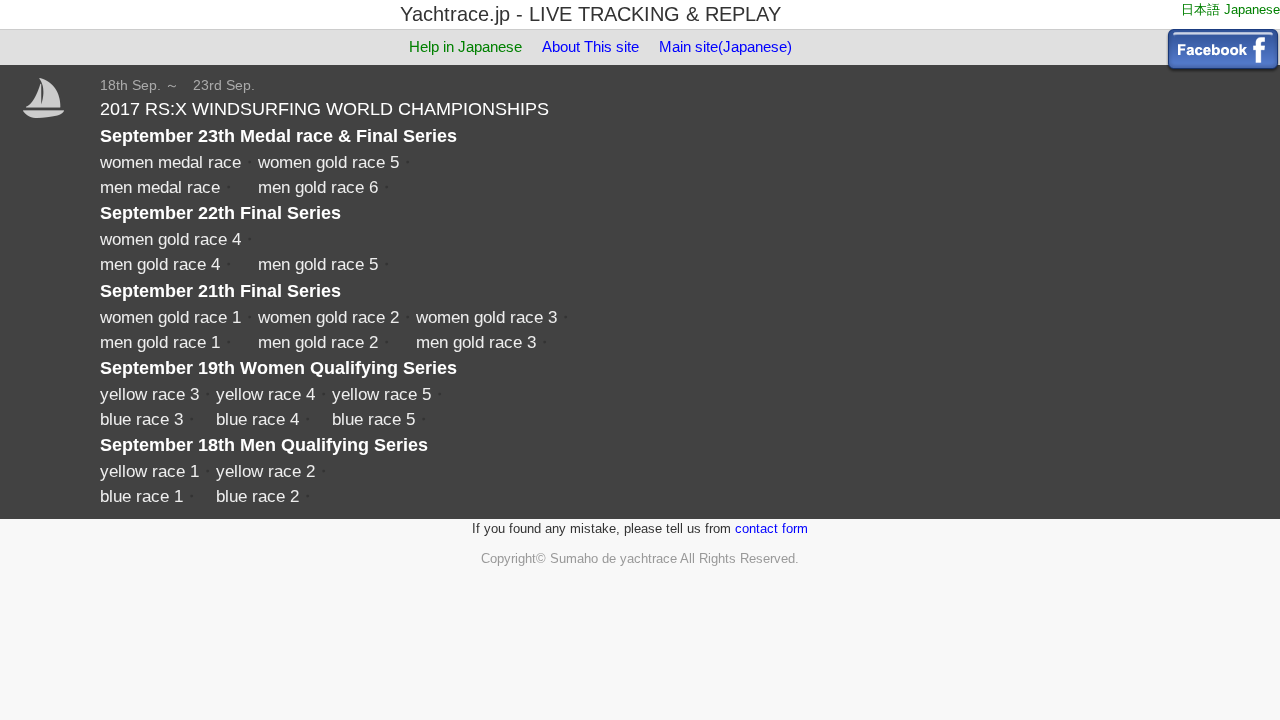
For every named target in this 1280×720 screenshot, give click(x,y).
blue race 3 (141, 419)
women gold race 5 (328, 162)
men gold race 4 (160, 264)
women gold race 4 (170, 239)
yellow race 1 (149, 471)
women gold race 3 (486, 317)
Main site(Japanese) (725, 46)
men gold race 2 (318, 342)
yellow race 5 (381, 394)
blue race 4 (257, 419)
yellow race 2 (265, 471)
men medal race (160, 187)
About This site (590, 46)
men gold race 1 (160, 342)
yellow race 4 (265, 394)
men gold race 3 (476, 342)
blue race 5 (373, 419)
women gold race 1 (170, 317)
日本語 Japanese (1230, 9)
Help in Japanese (465, 46)
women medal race (170, 162)
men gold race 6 (318, 187)
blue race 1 (141, 496)
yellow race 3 (149, 394)
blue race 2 (257, 496)
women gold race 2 (328, 317)
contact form (771, 528)
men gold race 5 (318, 264)
